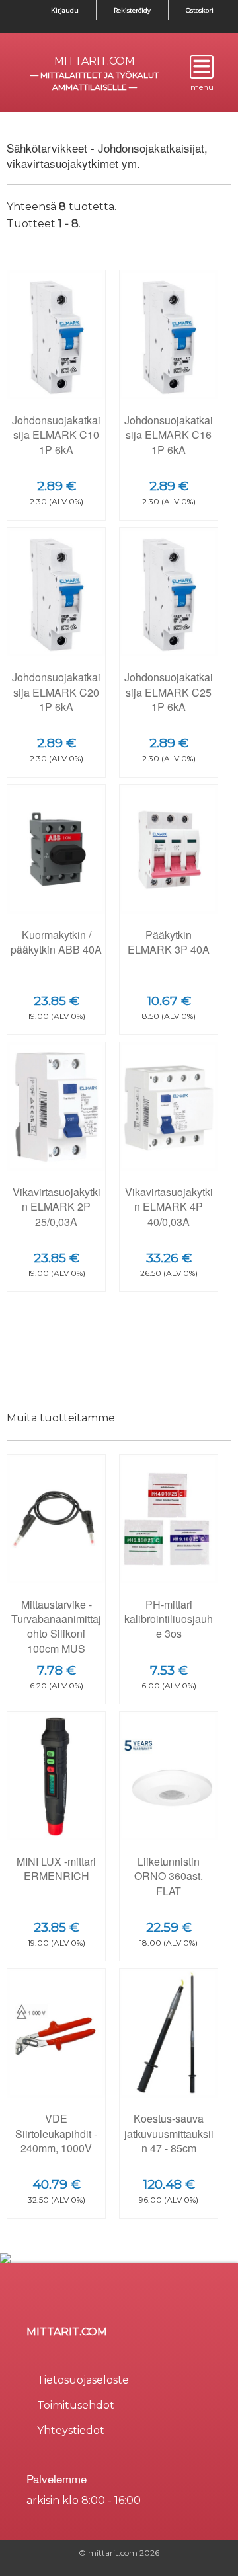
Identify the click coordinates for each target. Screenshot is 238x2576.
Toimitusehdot (76, 2405)
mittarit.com (95, 61)
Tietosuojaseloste (83, 2380)
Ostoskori (200, 10)
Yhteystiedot (71, 2430)
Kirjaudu (65, 10)
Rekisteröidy (132, 10)
